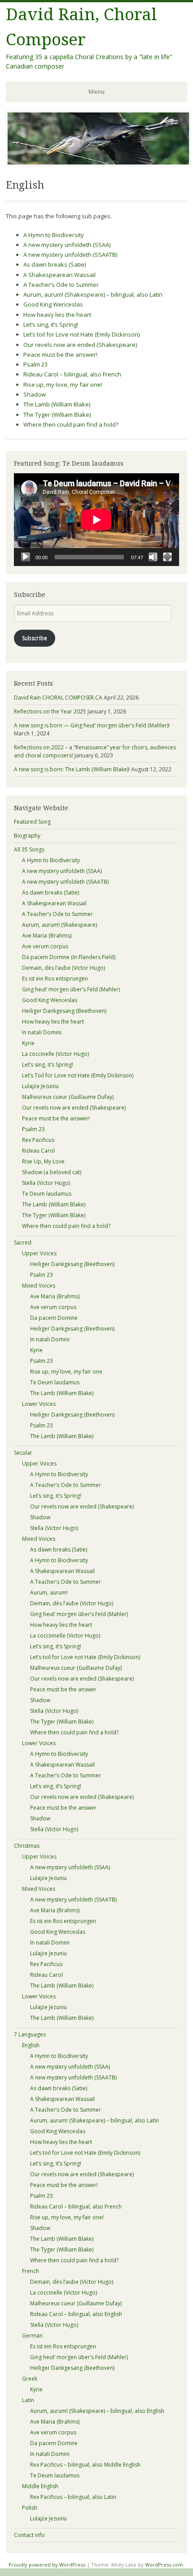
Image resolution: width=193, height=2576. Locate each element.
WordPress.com (164, 2565)
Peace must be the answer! (60, 354)
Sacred (23, 1243)
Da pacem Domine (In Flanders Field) (69, 957)
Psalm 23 (35, 364)
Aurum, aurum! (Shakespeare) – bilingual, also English (97, 2411)
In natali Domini (42, 1032)
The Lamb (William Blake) (57, 404)
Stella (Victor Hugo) (46, 1183)
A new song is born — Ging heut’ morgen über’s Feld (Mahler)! (92, 725)
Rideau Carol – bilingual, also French (72, 374)
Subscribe (35, 638)
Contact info (29, 2535)
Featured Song (32, 822)
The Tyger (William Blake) (57, 415)
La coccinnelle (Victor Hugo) (65, 1636)
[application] (96, 520)
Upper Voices (39, 1253)
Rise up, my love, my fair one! (63, 385)
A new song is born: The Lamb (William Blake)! (72, 769)
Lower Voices (39, 1404)
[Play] (26, 557)
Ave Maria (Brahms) (47, 936)
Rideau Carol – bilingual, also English (76, 2314)
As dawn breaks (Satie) (55, 264)
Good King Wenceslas (53, 304)
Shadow (35, 394)
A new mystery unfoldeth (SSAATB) (70, 255)
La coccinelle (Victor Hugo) (55, 1054)
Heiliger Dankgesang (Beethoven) (64, 1011)
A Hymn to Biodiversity (54, 235)
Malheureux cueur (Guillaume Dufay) (68, 1097)
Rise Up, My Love (43, 1161)
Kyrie (28, 1043)
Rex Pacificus (38, 1140)
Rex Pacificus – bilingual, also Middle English (85, 2465)
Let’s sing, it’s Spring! (51, 324)
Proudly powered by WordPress (47, 2565)
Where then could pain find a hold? (71, 424)
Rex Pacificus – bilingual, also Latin (73, 2497)
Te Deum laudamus (47, 1194)
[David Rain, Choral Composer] (98, 164)
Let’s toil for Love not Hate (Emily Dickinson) (81, 334)
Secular (23, 1453)
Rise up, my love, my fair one (66, 1372)
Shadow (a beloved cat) (52, 1172)
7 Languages (30, 2034)
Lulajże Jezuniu (40, 1086)
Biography (27, 836)
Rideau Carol (38, 1151)
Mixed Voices (39, 1286)
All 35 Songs (29, 849)
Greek (30, 2379)
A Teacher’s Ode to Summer (61, 285)
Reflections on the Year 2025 (50, 711)
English (31, 2045)
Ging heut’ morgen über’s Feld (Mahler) (71, 989)
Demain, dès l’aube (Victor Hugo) (64, 968)
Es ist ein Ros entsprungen (55, 979)
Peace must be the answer (63, 1689)
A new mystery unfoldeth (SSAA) (67, 245)
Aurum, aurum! (49, 1593)
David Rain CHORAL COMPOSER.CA (58, 698)
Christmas (27, 1846)
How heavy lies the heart (57, 315)
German (32, 2336)
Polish (30, 2508)
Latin (28, 2400)
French (31, 2271)
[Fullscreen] (167, 557)
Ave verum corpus (45, 946)
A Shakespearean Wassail (59, 275)
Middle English (40, 2486)
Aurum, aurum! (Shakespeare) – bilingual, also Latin (93, 294)
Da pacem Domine (54, 1318)
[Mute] (153, 557)
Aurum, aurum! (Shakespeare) (59, 925)
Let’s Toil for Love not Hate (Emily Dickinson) (78, 1075)
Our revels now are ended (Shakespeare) (80, 345)
